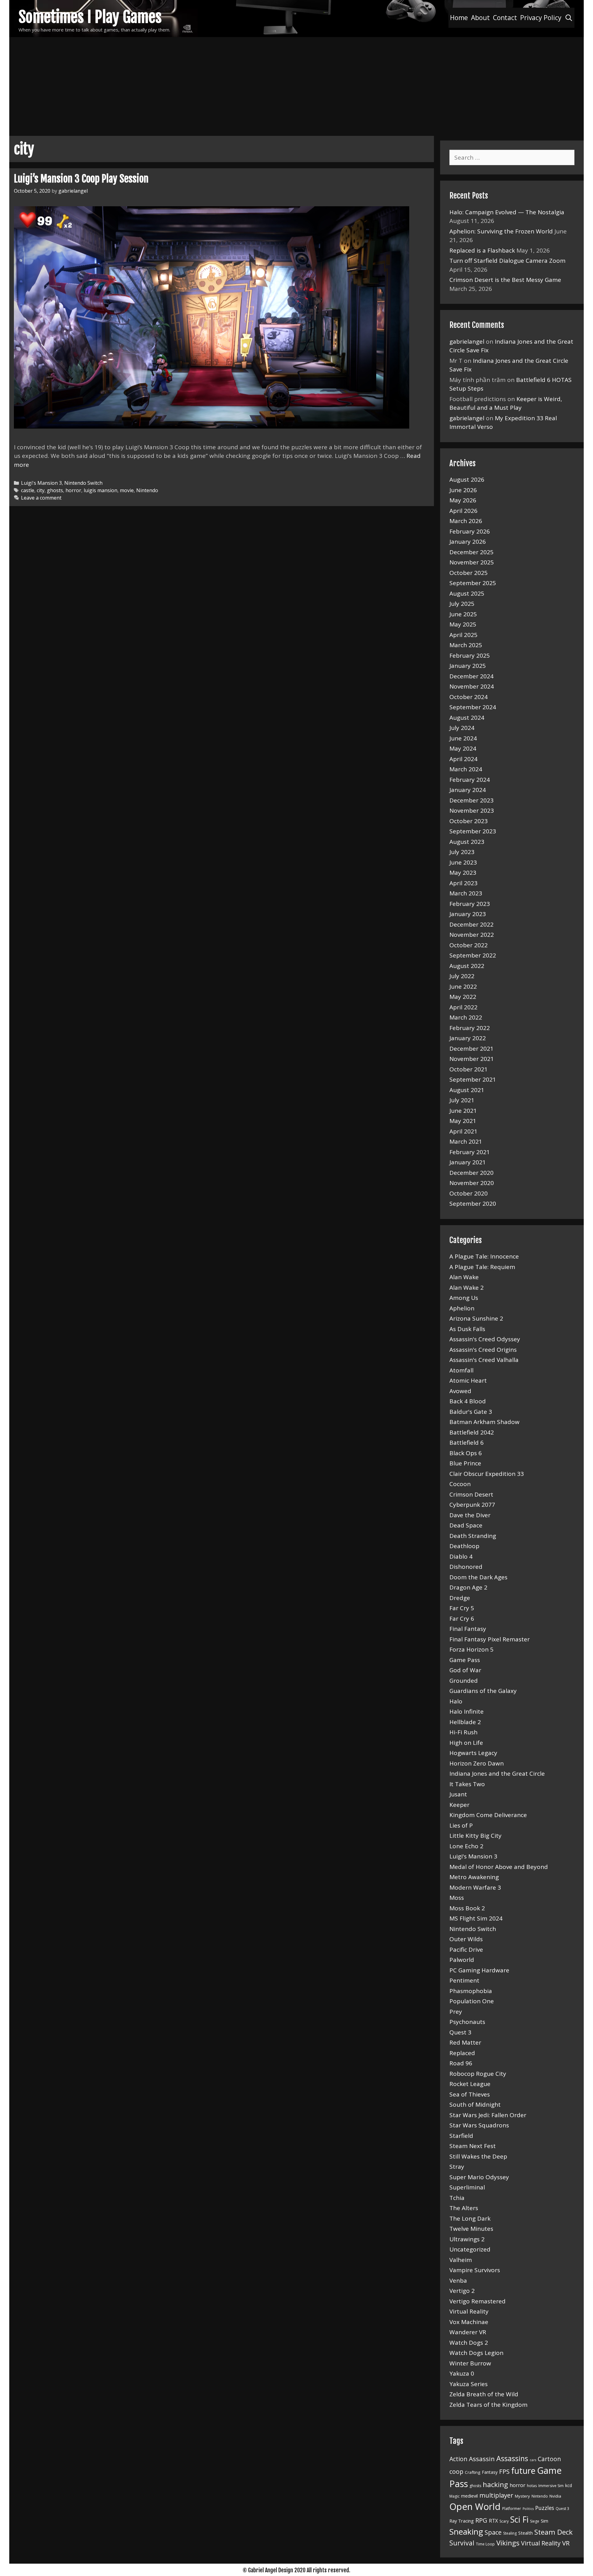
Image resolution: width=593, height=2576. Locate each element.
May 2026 (463, 500)
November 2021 (472, 1059)
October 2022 (469, 945)
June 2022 (463, 986)
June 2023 (463, 862)
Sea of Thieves (470, 2094)
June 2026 (463, 490)
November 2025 (472, 562)
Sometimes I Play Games (90, 17)
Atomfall (461, 1370)
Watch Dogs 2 (469, 2343)
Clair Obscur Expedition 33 (487, 1474)
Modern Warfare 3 (475, 1887)
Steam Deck (553, 2532)
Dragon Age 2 (468, 1587)
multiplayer (496, 2495)
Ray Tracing (462, 2521)
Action (458, 2459)
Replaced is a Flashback (482, 250)
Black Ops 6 (466, 1453)
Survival (462, 2543)
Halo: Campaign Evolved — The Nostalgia (507, 212)
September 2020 (473, 1204)
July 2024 (462, 728)
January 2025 (468, 666)
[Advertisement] (296, 83)
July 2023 (462, 852)
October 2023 (469, 821)
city (41, 490)
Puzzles (545, 2508)
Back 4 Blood (468, 1401)
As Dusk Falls (467, 1329)
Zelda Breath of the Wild (484, 2394)
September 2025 (473, 583)
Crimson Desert (471, 1494)
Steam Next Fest (473, 2146)
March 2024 (466, 769)
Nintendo (147, 490)
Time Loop (485, 2544)
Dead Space (466, 1525)
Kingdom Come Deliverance (488, 1815)
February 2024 (470, 780)
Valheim (461, 2260)
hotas (532, 2486)
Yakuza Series (469, 2384)
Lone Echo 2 (466, 1846)
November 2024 (472, 686)
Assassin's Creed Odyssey (485, 1339)
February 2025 (470, 656)
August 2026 (467, 480)
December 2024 (471, 676)
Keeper (459, 1805)
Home (459, 18)
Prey (456, 2012)
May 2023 (463, 873)
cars (533, 2460)
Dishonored (466, 1567)
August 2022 (467, 966)
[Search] (569, 18)
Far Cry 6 (462, 1619)
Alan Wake (464, 1277)
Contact (505, 18)
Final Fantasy (468, 1629)
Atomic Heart (468, 1380)
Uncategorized (470, 2249)
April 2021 (463, 1131)
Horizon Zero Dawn (477, 1763)
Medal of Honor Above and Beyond (499, 1867)
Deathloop (464, 1546)
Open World (475, 2507)
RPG (481, 2520)
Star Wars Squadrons (479, 2125)
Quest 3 (460, 2032)
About (480, 18)
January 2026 (468, 542)
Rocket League (470, 2084)
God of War (465, 1670)
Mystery (522, 2496)
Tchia (457, 2198)
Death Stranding (473, 1536)
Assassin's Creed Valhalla (484, 1360)
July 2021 (462, 1100)
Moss (457, 1898)
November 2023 (472, 810)
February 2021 (470, 1152)
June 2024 (463, 738)
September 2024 (473, 707)
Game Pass (465, 1660)
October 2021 (469, 1069)
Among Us (464, 1298)
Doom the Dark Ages (478, 1577)
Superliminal (467, 2187)
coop (456, 2471)
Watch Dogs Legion (476, 2353)
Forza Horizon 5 (471, 1649)
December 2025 (471, 552)
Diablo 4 (461, 1556)
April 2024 (463, 759)
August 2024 (467, 718)
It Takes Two (467, 1784)
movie (127, 490)
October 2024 (469, 697)
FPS (504, 2471)
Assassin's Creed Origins (483, 1350)
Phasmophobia (471, 1991)
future (523, 2471)
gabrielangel (467, 341)
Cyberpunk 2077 (472, 1505)
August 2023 (467, 842)
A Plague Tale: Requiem (482, 1267)
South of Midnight (475, 2105)
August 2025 (467, 593)
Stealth (526, 2533)
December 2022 (471, 924)
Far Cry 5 (462, 1608)
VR (566, 2543)
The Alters (464, 2208)
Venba (458, 2281)
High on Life (466, 1743)
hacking (495, 2484)
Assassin (482, 2459)
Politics (528, 2509)
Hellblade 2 (465, 1722)
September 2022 (473, 955)
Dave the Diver (470, 1515)
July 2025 (462, 604)
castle (28, 490)
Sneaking (466, 2532)
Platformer (512, 2509)
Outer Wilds (466, 1939)
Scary (504, 2521)
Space (493, 2532)
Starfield (461, 2136)
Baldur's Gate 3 (471, 1412)
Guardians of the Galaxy (483, 1691)
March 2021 (466, 1141)
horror (73, 490)
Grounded (464, 1681)
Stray (457, 2167)
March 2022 (466, 1017)
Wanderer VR (468, 2332)
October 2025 (469, 573)
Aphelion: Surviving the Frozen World (501, 231)
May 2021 (463, 1121)
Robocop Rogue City (478, 2074)
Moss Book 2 (467, 1908)
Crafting (473, 2472)
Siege (535, 2521)
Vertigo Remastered (477, 2301)
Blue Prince (465, 1463)
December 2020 (471, 1173)
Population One (472, 2001)
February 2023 (470, 904)
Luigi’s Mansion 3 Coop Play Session (81, 179)
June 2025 (463, 614)
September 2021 (473, 1079)
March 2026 (466, 521)
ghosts (55, 490)
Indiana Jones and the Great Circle (497, 1774)
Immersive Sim (551, 2486)
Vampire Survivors (475, 2270)
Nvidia (555, 2496)
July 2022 (462, 976)
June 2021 (463, 1111)
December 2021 (471, 1049)
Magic (454, 2496)
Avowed (460, 1391)
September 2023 (473, 831)
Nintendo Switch (83, 483)
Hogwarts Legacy (473, 1753)
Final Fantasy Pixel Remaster (490, 1639)
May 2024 (463, 748)
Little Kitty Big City (475, 1836)
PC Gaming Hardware (479, 1970)
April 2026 (463, 511)
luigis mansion (101, 490)
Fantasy (490, 2472)
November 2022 (472, 935)
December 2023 (471, 800)
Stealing (510, 2533)
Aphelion (462, 1308)
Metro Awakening (474, 1877)
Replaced (462, 2053)
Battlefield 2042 (472, 1432)
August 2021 (467, 1090)
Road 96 (461, 2063)
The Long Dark (470, 2218)
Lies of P (461, 1825)
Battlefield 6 (467, 1443)
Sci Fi (519, 2519)
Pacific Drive (466, 1950)
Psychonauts (467, 2022)
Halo (456, 1701)
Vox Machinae (469, 2322)
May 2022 (463, 997)
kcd (569, 2485)
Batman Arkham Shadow (484, 1422)
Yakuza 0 (462, 2373)
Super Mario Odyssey (479, 2177)
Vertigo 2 (462, 2291)
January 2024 (468, 790)
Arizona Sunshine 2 (476, 1318)
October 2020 (469, 1193)
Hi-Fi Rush (463, 1732)
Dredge (460, 1598)
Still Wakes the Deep (478, 2156)
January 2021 (468, 1162)
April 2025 (463, 635)
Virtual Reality (469, 2311)
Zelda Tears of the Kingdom (488, 2405)
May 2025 (463, 624)
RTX (493, 2521)
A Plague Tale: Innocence (484, 1256)
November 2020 (472, 1183)
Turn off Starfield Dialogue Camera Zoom (507, 261)
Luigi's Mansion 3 (41, 483)
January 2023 (468, 914)
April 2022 (463, 1007)
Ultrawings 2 (467, 2239)
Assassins (512, 2458)
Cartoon (549, 2459)
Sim (545, 2521)
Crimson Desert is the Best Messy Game (505, 280)
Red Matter (465, 2042)
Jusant (458, 1794)
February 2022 (470, 1028)
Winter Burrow (470, 2363)
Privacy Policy (541, 18)
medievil (469, 2496)
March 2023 (466, 893)
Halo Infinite (467, 1711)
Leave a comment (41, 498)
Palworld (462, 1960)
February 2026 (470, 531)
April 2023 (463, 883)
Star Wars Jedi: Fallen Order (488, 2115)
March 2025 (466, 645)
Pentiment (464, 1980)
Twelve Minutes (471, 2229)
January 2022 (468, 1038)
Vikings (508, 2543)
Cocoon (460, 1484)
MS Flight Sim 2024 (476, 1918)
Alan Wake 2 (467, 1288)
